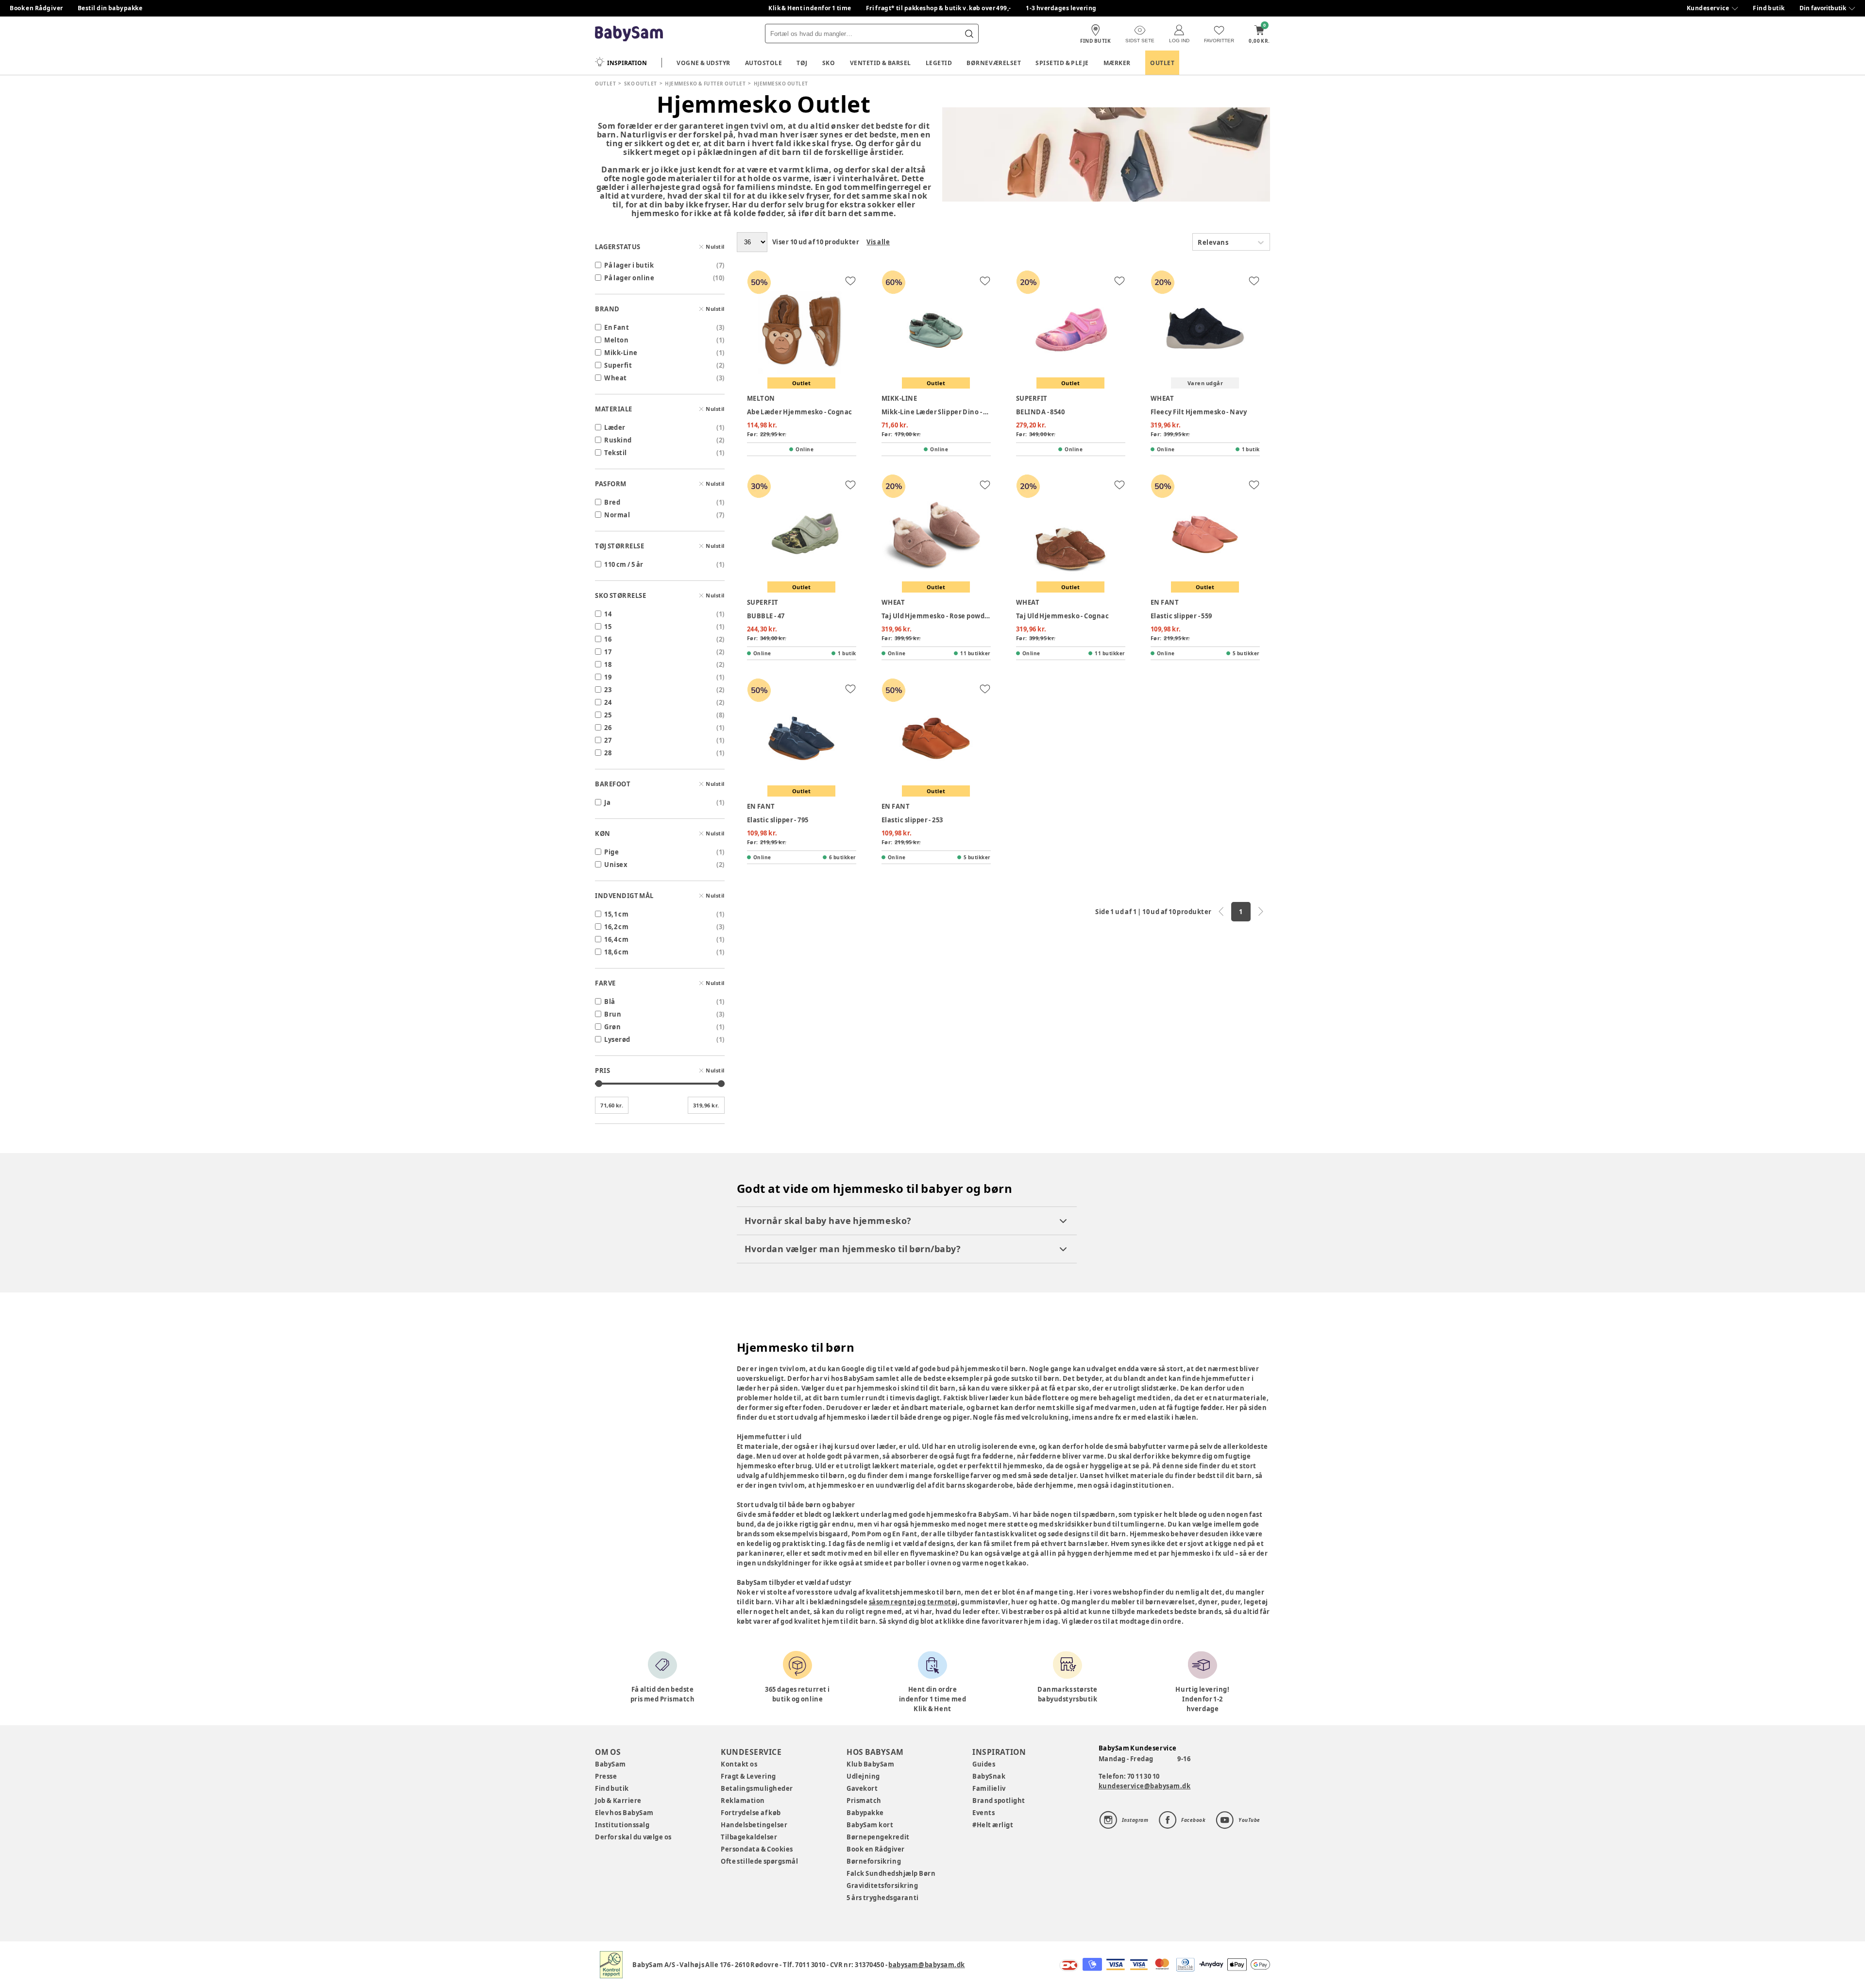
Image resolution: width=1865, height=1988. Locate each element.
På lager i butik (629, 265)
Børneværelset (994, 63)
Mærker (1117, 63)
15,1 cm (616, 914)
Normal (617, 515)
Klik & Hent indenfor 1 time (810, 8)
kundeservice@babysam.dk (1145, 1786)
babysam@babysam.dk (926, 1965)
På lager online (629, 278)
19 (608, 677)
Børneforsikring (874, 1861)
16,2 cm (616, 927)
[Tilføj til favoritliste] (850, 281)
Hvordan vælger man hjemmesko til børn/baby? (853, 1249)
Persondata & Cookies (757, 1849)
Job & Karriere (618, 1801)
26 (608, 728)
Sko (829, 63)
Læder (615, 427)
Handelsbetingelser (754, 1825)
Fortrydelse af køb (751, 1813)
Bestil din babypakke (110, 8)
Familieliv (989, 1788)
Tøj (802, 63)
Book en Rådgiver (36, 8)
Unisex (616, 865)
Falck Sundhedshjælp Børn (891, 1873)
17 (608, 652)
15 (608, 627)
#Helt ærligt (993, 1825)
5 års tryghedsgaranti (882, 1898)
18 (608, 664)
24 (608, 702)
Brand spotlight (999, 1801)
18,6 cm (616, 952)
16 (608, 639)
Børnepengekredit (878, 1837)
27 (608, 740)
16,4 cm (616, 939)
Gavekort (862, 1788)
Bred (612, 502)
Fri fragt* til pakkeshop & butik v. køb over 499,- (939, 8)
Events (983, 1813)
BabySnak (989, 1776)
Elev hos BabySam (624, 1813)
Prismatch (864, 1801)
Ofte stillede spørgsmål (759, 1861)
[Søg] (969, 34)
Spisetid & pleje (1062, 63)
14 (608, 614)
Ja (607, 802)
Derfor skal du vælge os (633, 1837)
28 (608, 753)
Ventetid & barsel (881, 63)
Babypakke (865, 1813)
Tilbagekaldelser (749, 1837)
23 (608, 690)
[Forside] (629, 34)
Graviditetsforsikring (882, 1886)
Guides (984, 1764)
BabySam (610, 1764)
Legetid (939, 63)
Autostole (764, 63)
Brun (613, 1014)
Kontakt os (739, 1764)
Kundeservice (1708, 8)
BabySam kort (870, 1825)
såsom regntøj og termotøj (913, 1602)
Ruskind (618, 440)
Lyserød (617, 1039)
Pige (611, 852)
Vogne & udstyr (704, 63)
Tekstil (616, 453)
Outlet (1162, 63)
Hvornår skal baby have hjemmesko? (828, 1221)
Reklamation (743, 1801)
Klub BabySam (870, 1764)
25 (608, 715)
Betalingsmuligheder (757, 1788)
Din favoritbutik (1823, 8)
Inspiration (627, 63)
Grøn (612, 1027)
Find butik (1769, 8)
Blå (610, 1002)
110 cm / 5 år (624, 564)
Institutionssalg (622, 1825)
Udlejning (863, 1776)
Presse (606, 1776)
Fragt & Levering (748, 1776)
